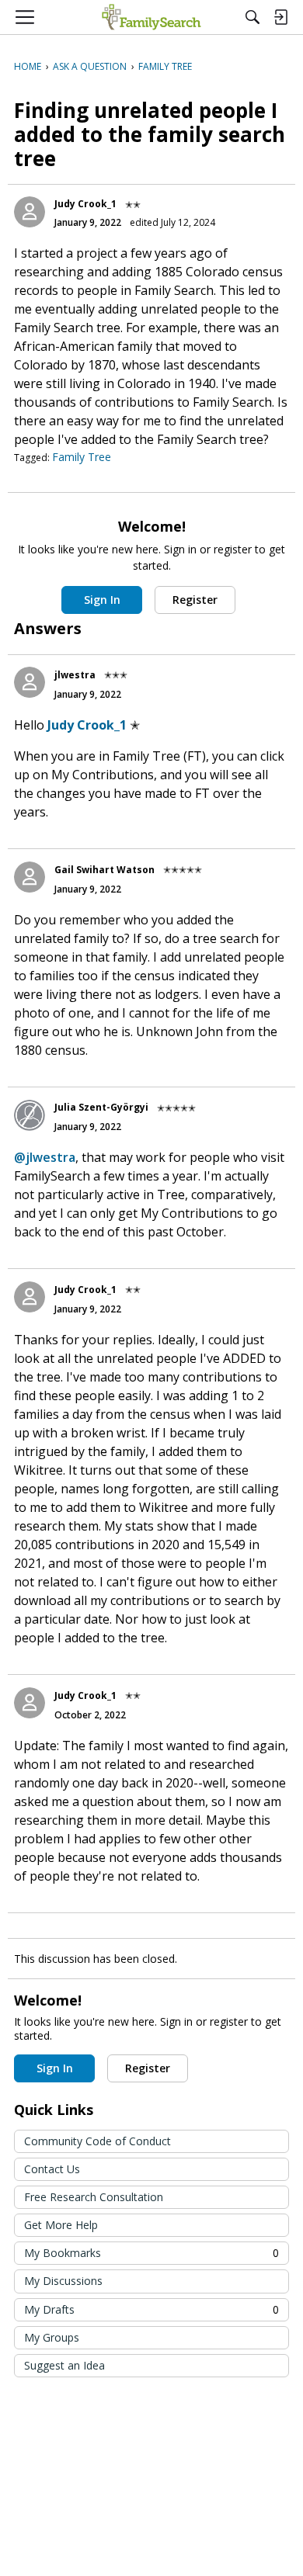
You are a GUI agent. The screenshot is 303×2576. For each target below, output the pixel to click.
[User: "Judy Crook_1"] (30, 212)
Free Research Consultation (94, 2197)
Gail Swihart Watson (104, 870)
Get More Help (61, 2225)
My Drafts (151, 2309)
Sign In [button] (102, 600)
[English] (151, 17)
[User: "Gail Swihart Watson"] (30, 877)
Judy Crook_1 (85, 204)
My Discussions (63, 2281)
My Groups (52, 2337)
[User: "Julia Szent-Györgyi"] (30, 1115)
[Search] (252, 17)
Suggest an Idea (64, 2365)
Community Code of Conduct (98, 2141)
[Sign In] (280, 17)
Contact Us (52, 2169)
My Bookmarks (151, 2253)
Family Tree (82, 457)
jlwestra (75, 675)
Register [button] (195, 600)
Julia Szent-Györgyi (101, 1107)
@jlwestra (45, 1157)
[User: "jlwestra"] (30, 682)
